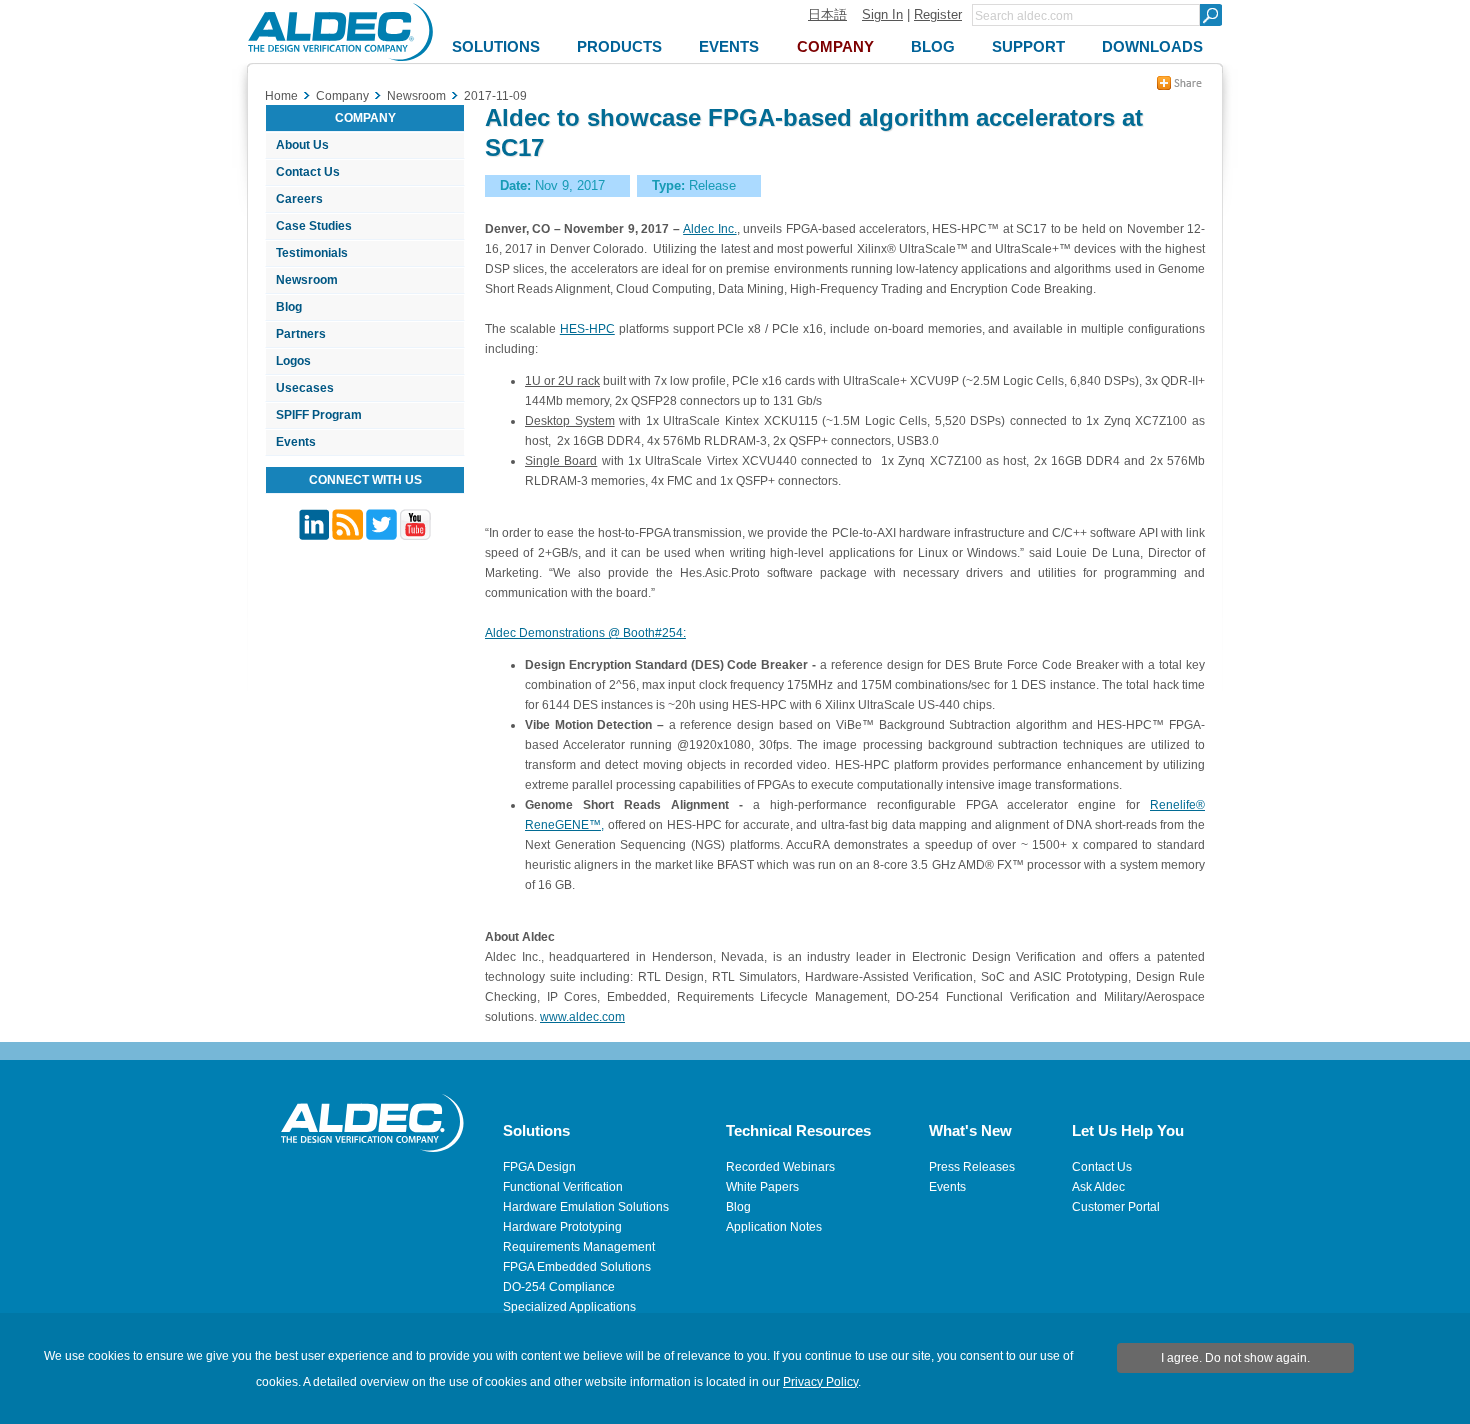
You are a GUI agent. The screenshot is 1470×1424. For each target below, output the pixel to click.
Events (296, 442)
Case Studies (314, 226)
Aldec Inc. (709, 229)
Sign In (882, 14)
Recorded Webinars (780, 1167)
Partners (301, 334)
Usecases (305, 388)
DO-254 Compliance (559, 1287)
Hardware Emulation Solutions (586, 1207)
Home (281, 96)
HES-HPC (587, 329)
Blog (289, 307)
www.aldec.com (582, 1017)
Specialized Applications (569, 1307)
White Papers (762, 1187)
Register (938, 14)
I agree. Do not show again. (1235, 1358)
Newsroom (307, 280)
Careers (299, 199)
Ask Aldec (1098, 1187)
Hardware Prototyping (562, 1227)
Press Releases (972, 1167)
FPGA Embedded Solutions (577, 1267)
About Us (302, 145)
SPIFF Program (319, 415)
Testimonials (312, 253)
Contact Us (308, 172)
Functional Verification (563, 1187)
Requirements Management (579, 1247)
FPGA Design (539, 1167)
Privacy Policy (820, 1382)
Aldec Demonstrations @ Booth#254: (585, 633)
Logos (293, 361)
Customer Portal (1116, 1207)
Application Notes (774, 1227)
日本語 (827, 14)
